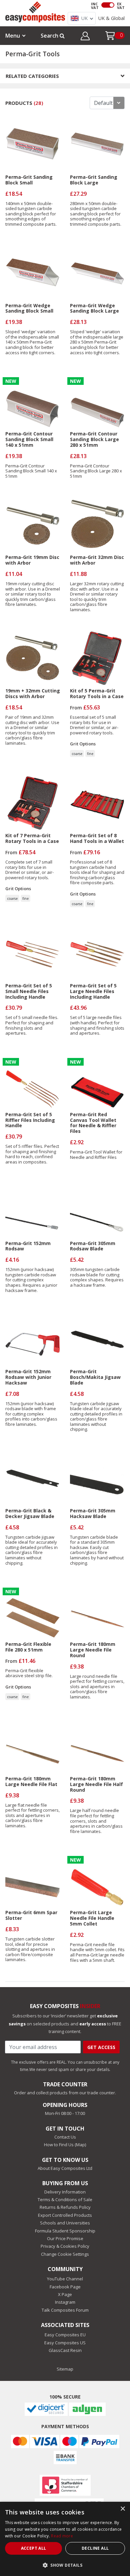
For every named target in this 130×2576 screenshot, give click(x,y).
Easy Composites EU (65, 2335)
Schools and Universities (65, 2223)
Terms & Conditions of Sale (65, 2199)
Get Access (101, 2047)
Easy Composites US (65, 2343)
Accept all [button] (34, 2548)
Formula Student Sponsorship (65, 2231)
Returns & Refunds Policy (65, 2207)
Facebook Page (65, 2287)
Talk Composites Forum (65, 2310)
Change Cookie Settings (65, 2254)
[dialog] (65, 2539)
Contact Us (65, 2137)
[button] (85, 37)
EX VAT (121, 6)
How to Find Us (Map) (65, 2145)
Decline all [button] (95, 2548)
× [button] (122, 2509)
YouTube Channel (65, 2279)
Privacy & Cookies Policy (65, 2246)
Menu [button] (13, 36)
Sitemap (65, 2369)
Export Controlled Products (65, 2215)
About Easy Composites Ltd (65, 2168)
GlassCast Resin (65, 2350)
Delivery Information (65, 2192)
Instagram (65, 2302)
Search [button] (50, 36)
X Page (65, 2294)
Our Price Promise (65, 2238)
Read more (62, 2536)
